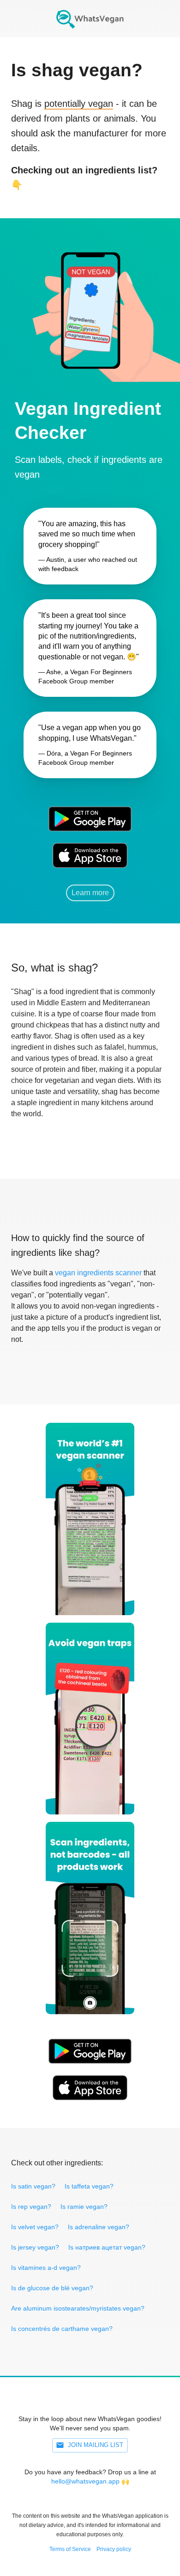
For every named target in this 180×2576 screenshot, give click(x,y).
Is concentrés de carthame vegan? (62, 2329)
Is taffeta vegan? (89, 2186)
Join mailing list (96, 2445)
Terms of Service (70, 2549)
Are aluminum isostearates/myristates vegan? (78, 2308)
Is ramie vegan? (84, 2207)
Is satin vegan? (33, 2186)
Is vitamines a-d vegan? (46, 2268)
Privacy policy (114, 2549)
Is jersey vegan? (35, 2247)
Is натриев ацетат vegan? (107, 2247)
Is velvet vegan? (35, 2227)
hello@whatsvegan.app (85, 2481)
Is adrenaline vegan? (99, 2227)
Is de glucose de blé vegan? (52, 2288)
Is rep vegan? (31, 2207)
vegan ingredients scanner (98, 1273)
